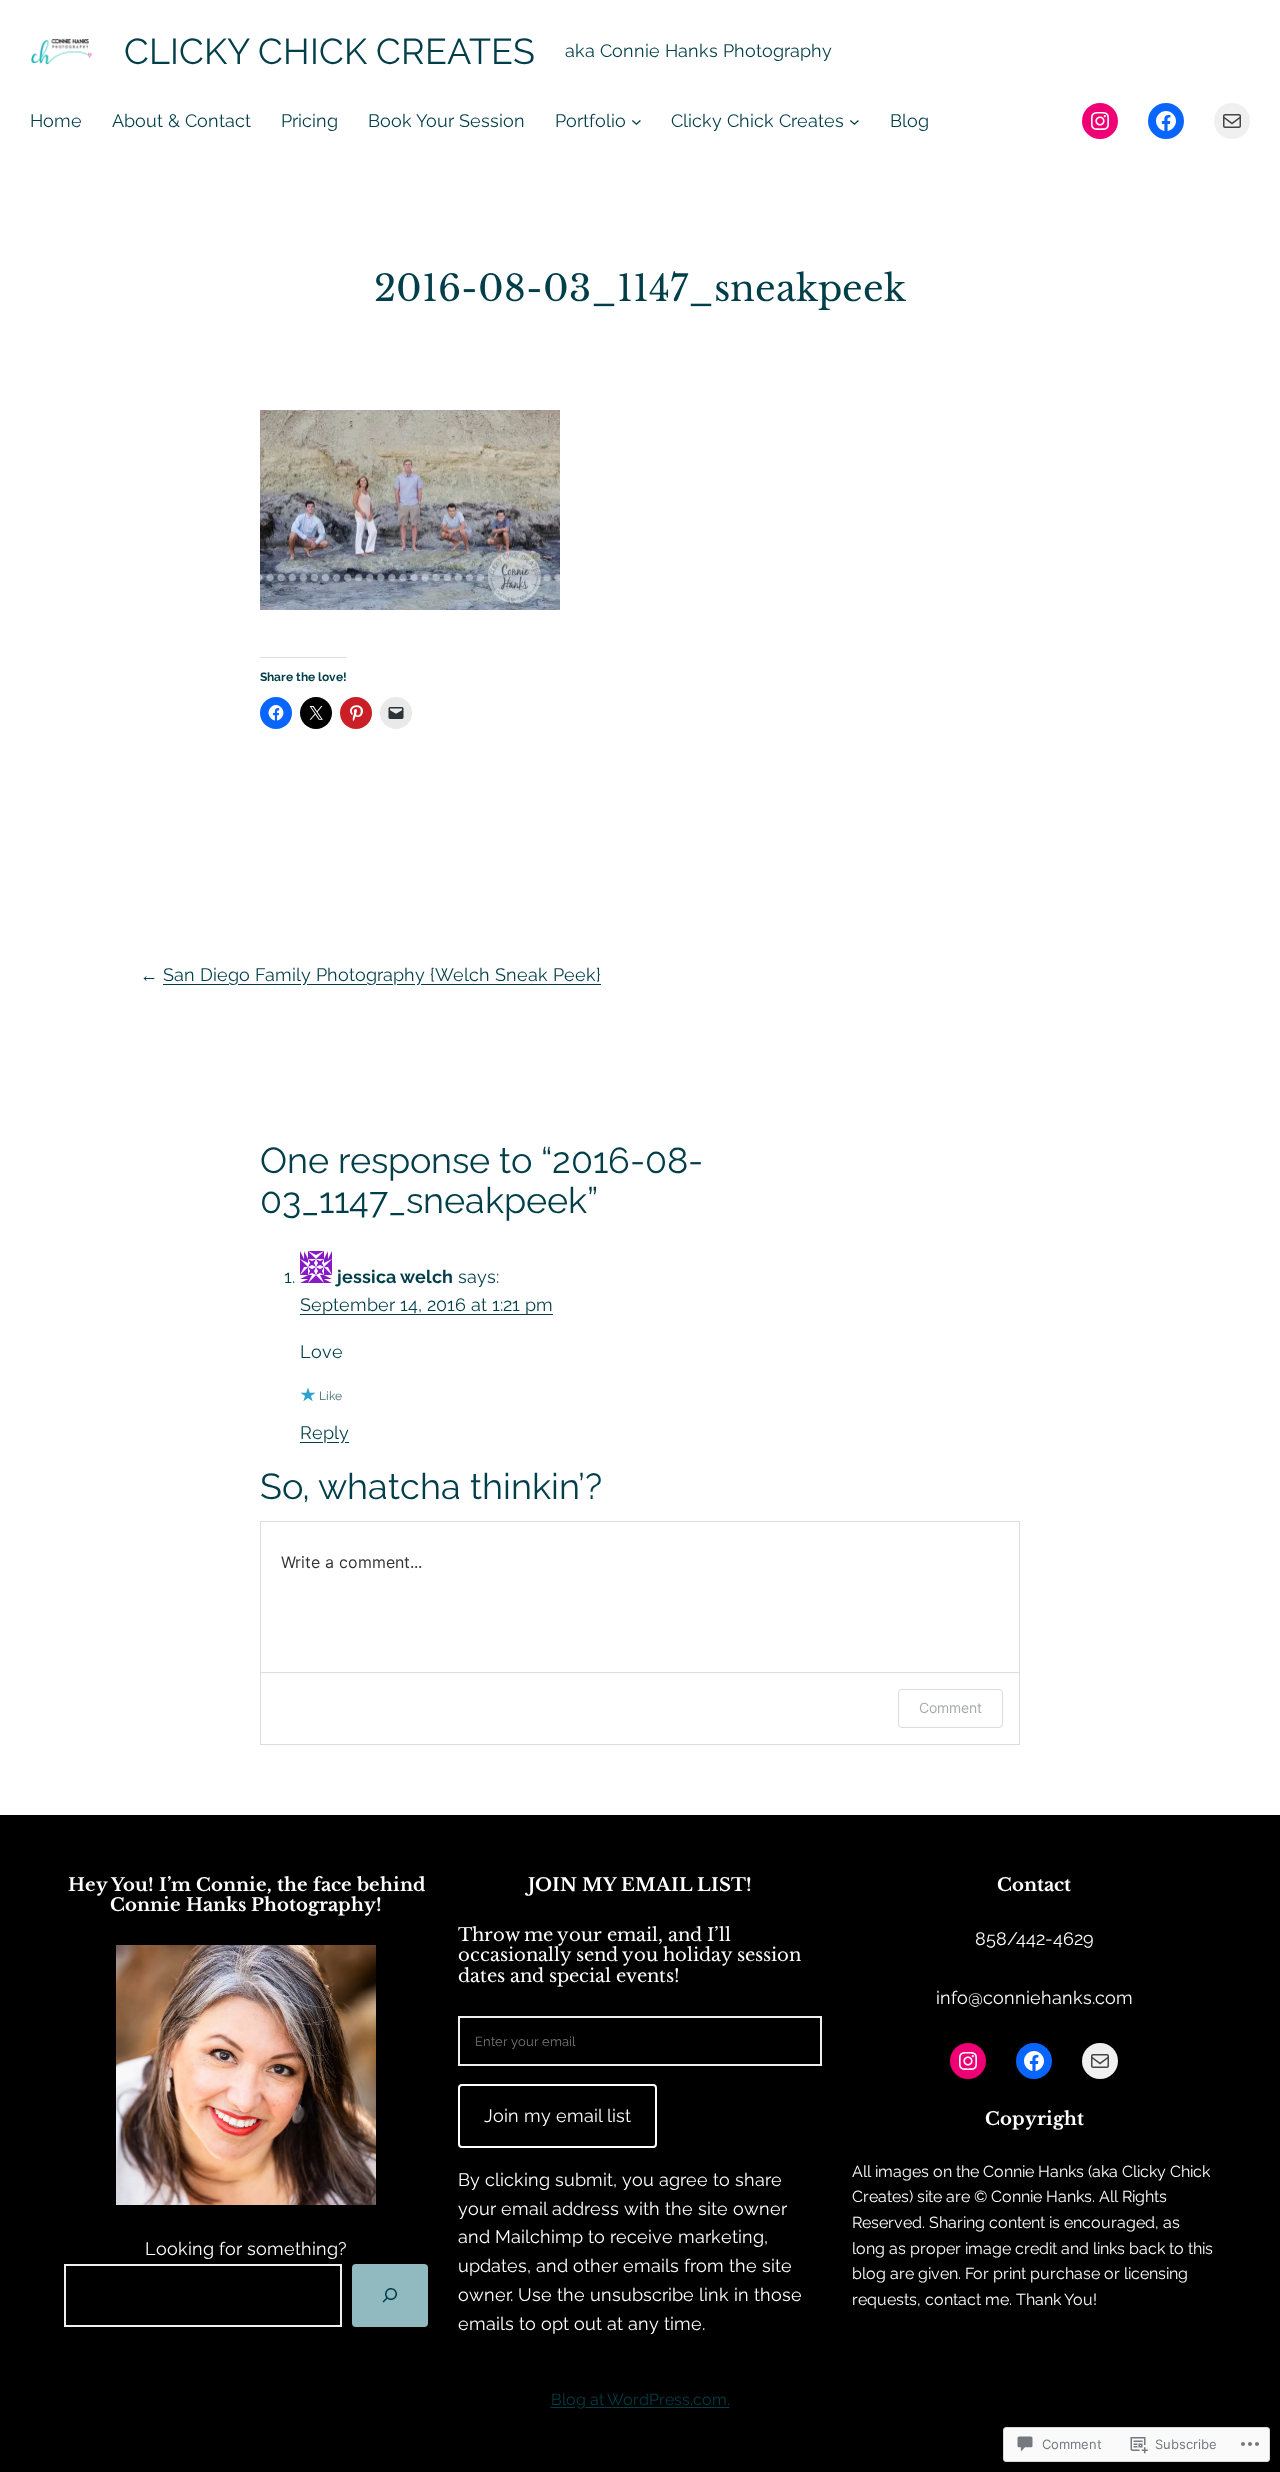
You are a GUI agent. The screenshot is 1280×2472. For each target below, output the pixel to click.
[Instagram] (1100, 121)
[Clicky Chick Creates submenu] (854, 121)
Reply (324, 1432)
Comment (950, 1707)
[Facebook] (1166, 121)
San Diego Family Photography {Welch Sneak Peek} (382, 974)
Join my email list (557, 2115)
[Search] (390, 2295)
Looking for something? (246, 2248)
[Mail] (1232, 121)
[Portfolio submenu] (636, 121)
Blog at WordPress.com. (640, 2399)
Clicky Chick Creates (329, 51)
